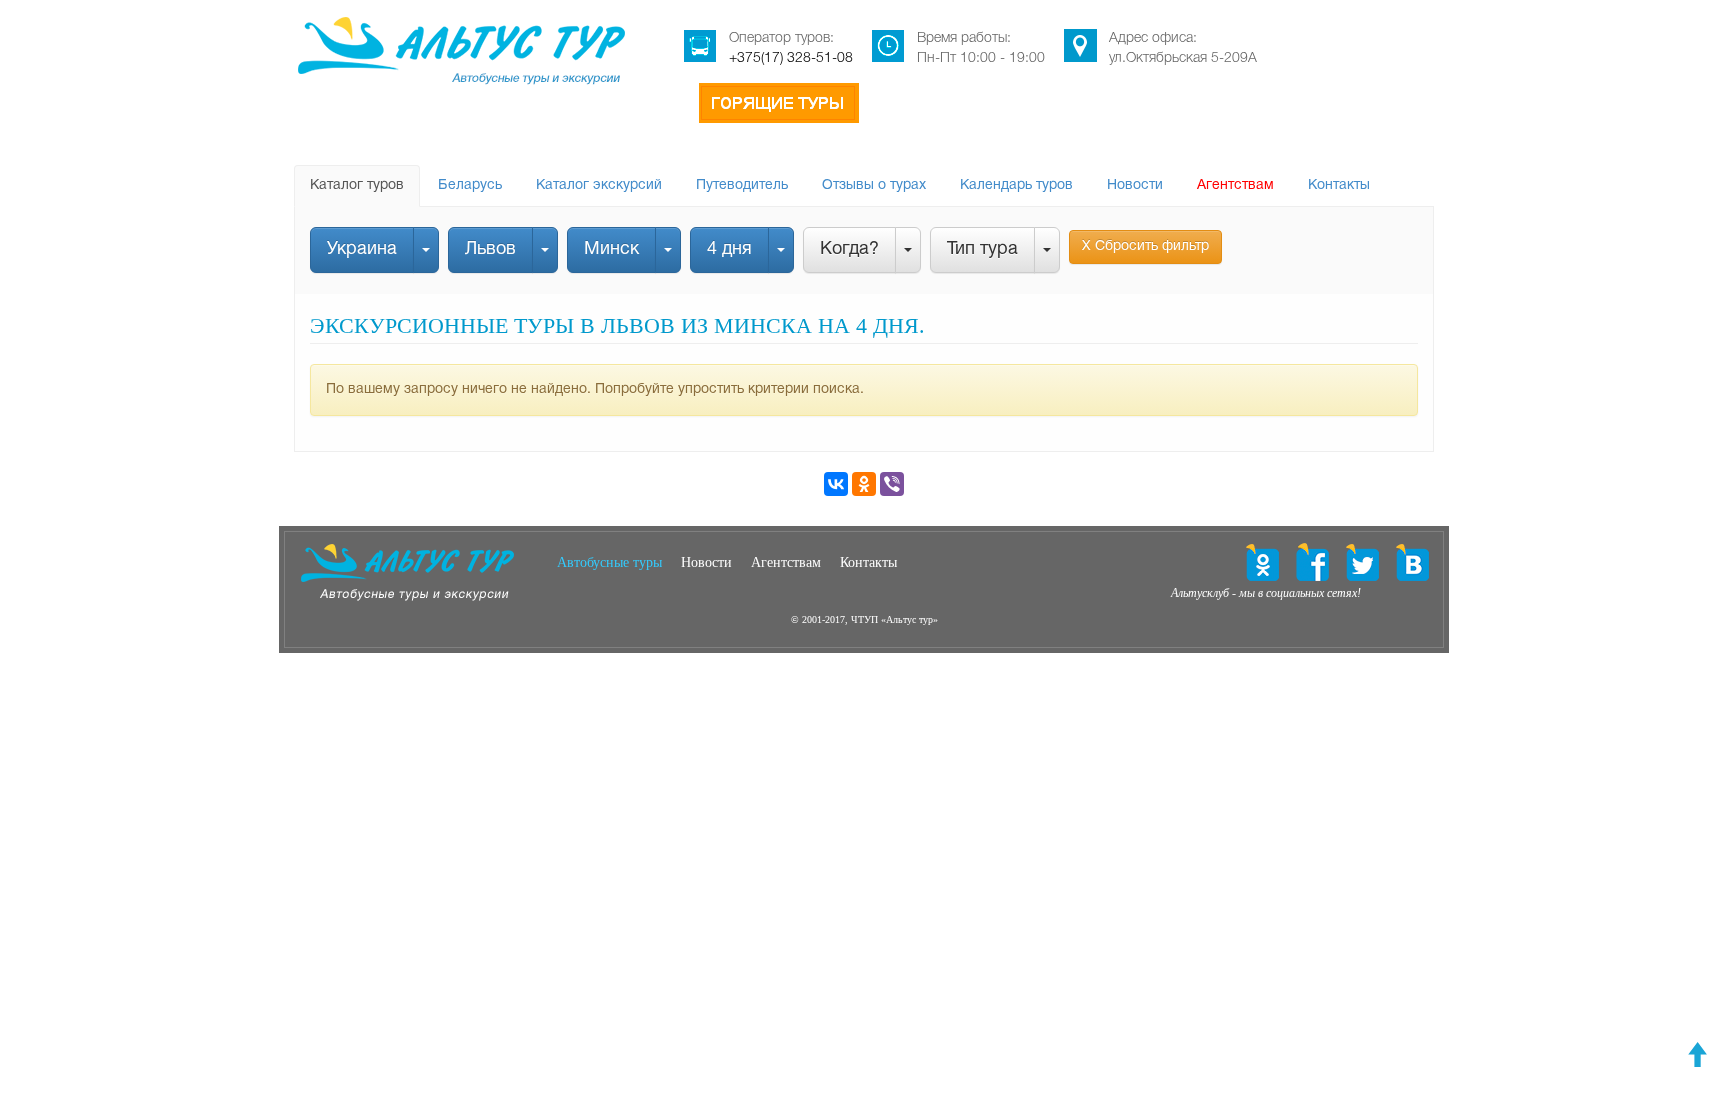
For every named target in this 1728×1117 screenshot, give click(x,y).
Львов (490, 249)
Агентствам (1235, 185)
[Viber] (892, 484)
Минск (611, 249)
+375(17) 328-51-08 (791, 58)
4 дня (729, 249)
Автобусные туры (609, 562)
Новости (1135, 185)
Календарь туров (1016, 185)
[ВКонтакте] (836, 484)
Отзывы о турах (874, 185)
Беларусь (470, 185)
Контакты (1339, 185)
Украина (362, 249)
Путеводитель (742, 185)
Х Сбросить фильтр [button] (1145, 246)
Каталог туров (357, 185)
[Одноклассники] (864, 484)
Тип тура (982, 249)
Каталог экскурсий (599, 185)
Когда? (849, 249)
